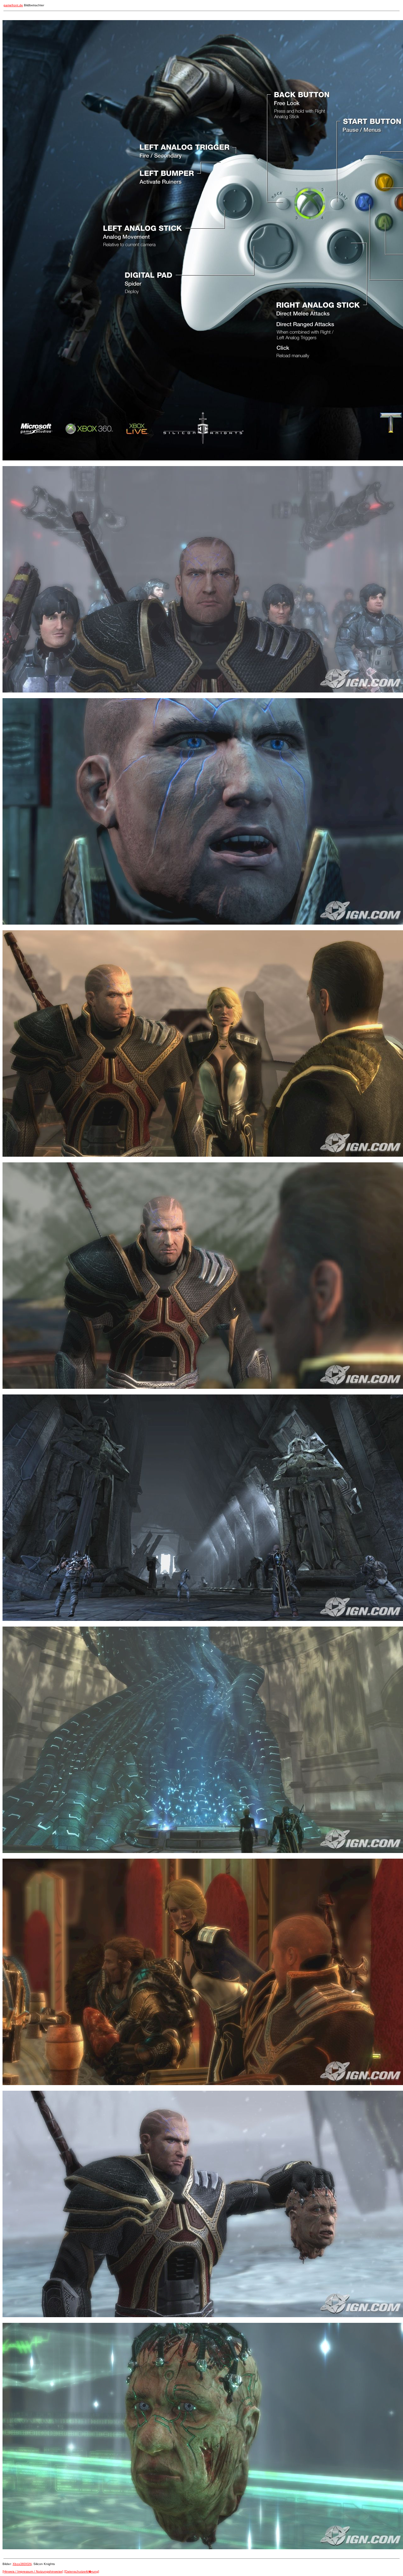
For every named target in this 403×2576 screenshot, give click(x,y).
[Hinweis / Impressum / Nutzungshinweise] (33, 2571)
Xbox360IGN (22, 2564)
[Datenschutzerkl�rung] (82, 2571)
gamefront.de (13, 5)
